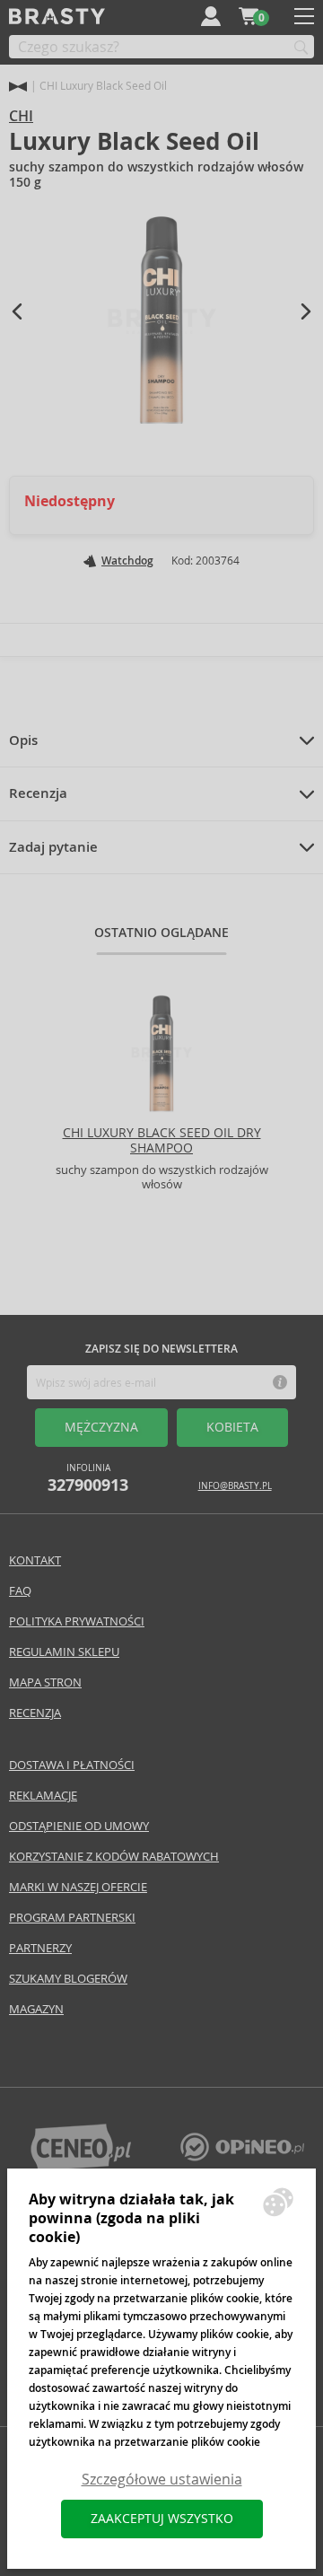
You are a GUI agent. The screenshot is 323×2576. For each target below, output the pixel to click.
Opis (23, 740)
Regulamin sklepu (64, 1652)
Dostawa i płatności (72, 1765)
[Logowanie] (211, 16)
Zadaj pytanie (53, 847)
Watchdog (127, 561)
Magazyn (36, 2009)
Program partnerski (72, 1918)
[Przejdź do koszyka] (249, 16)
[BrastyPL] (242, 2156)
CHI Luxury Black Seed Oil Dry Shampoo (162, 1140)
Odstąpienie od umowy (79, 1826)
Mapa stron (45, 1682)
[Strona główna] (18, 87)
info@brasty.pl (235, 1486)
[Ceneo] (81, 2166)
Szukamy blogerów (68, 1979)
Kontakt (35, 1560)
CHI (21, 116)
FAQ (20, 1591)
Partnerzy (40, 1948)
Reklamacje (43, 1796)
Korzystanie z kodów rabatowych (114, 1857)
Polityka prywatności (77, 1621)
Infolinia (88, 1479)
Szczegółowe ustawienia (162, 2480)
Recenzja (38, 793)
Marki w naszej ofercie (78, 1887)
